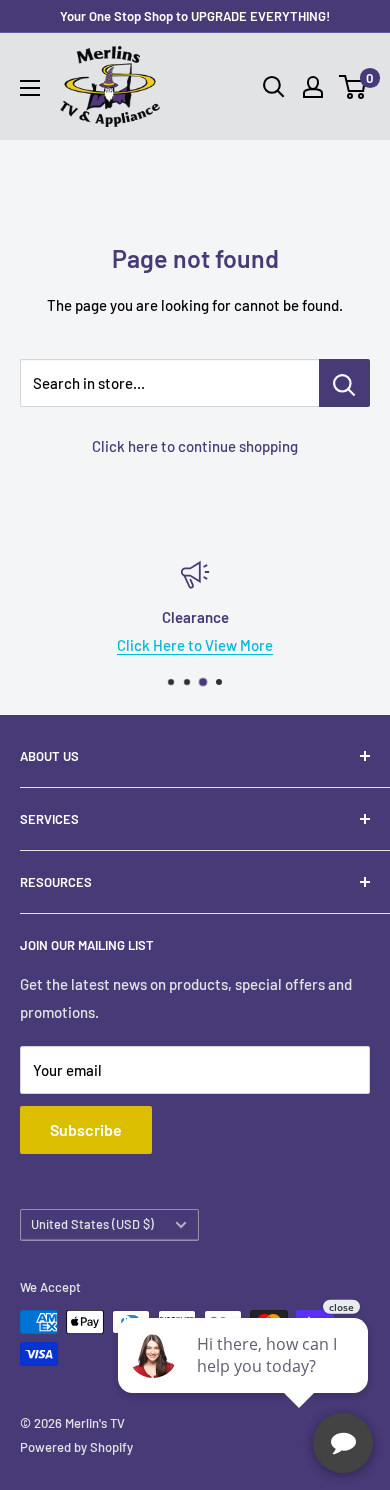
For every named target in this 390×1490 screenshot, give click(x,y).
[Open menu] (30, 88)
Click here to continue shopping (195, 446)
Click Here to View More (195, 645)
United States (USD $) (92, 1224)
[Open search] (274, 87)
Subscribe (86, 1129)
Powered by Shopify (76, 1447)
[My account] (313, 87)
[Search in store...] (344, 383)
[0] (353, 87)
